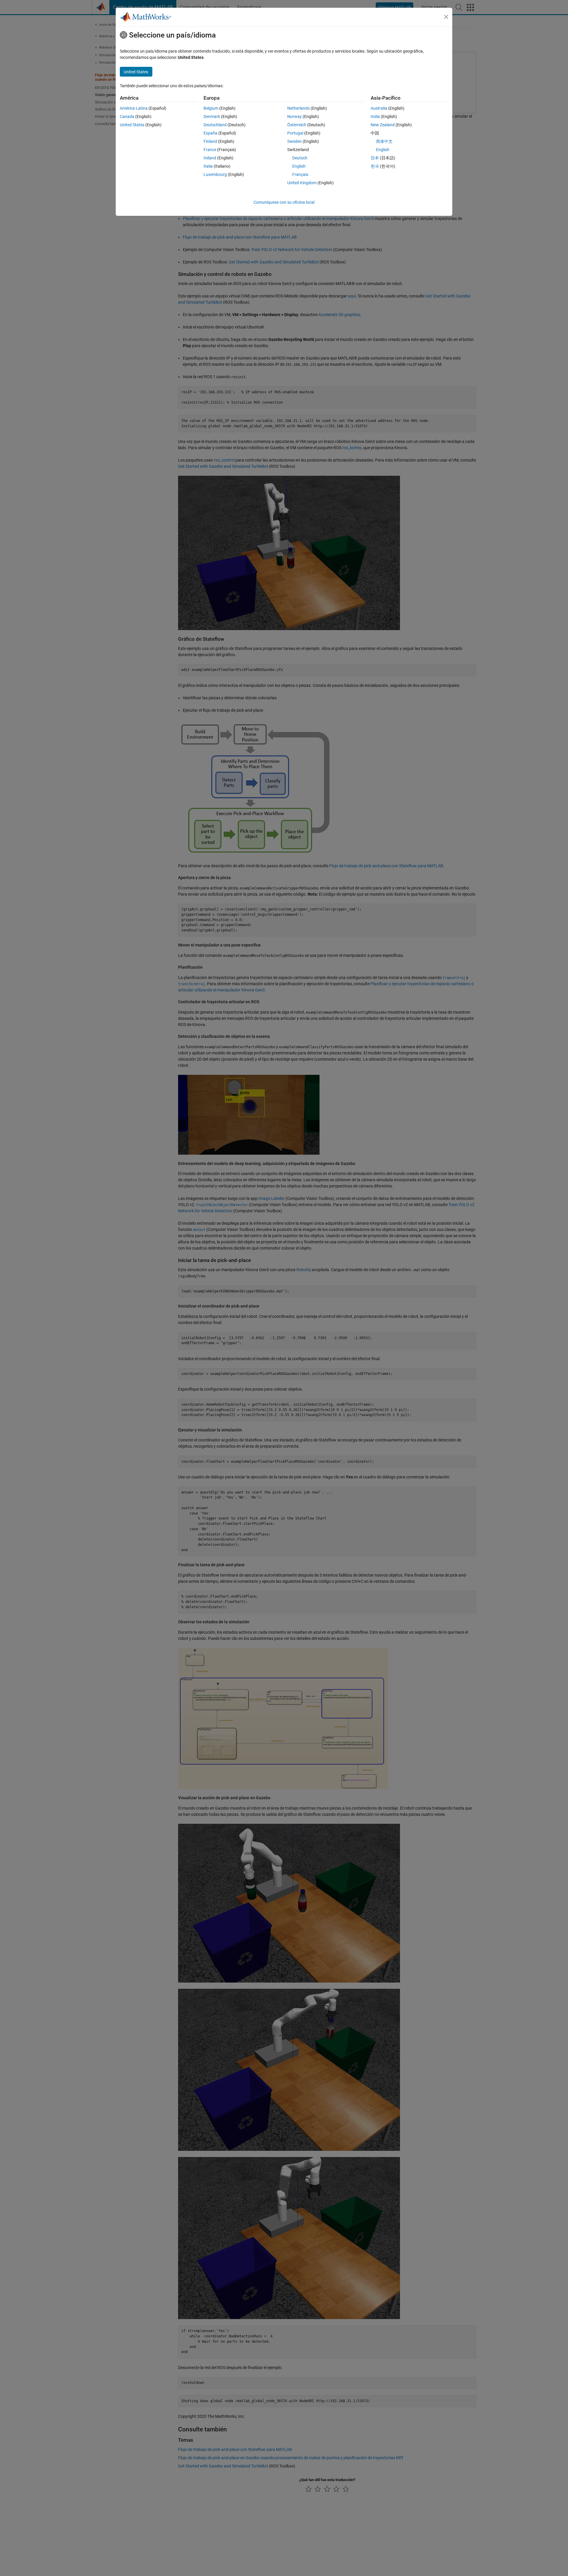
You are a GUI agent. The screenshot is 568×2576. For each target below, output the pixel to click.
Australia (379, 108)
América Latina (134, 108)
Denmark (212, 116)
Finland (210, 141)
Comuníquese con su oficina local (284, 202)
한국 (375, 166)
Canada (127, 116)
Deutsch (300, 158)
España (210, 133)
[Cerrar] (446, 17)
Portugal (295, 133)
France (210, 150)
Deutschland (215, 125)
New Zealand (383, 125)
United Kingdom (302, 183)
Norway (295, 116)
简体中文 (384, 141)
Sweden (295, 141)
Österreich (297, 125)
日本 (375, 158)
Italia (208, 166)
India (375, 116)
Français (300, 174)
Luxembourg (215, 174)
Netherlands (298, 108)
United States (132, 125)
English (299, 166)
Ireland (210, 158)
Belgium (211, 108)
